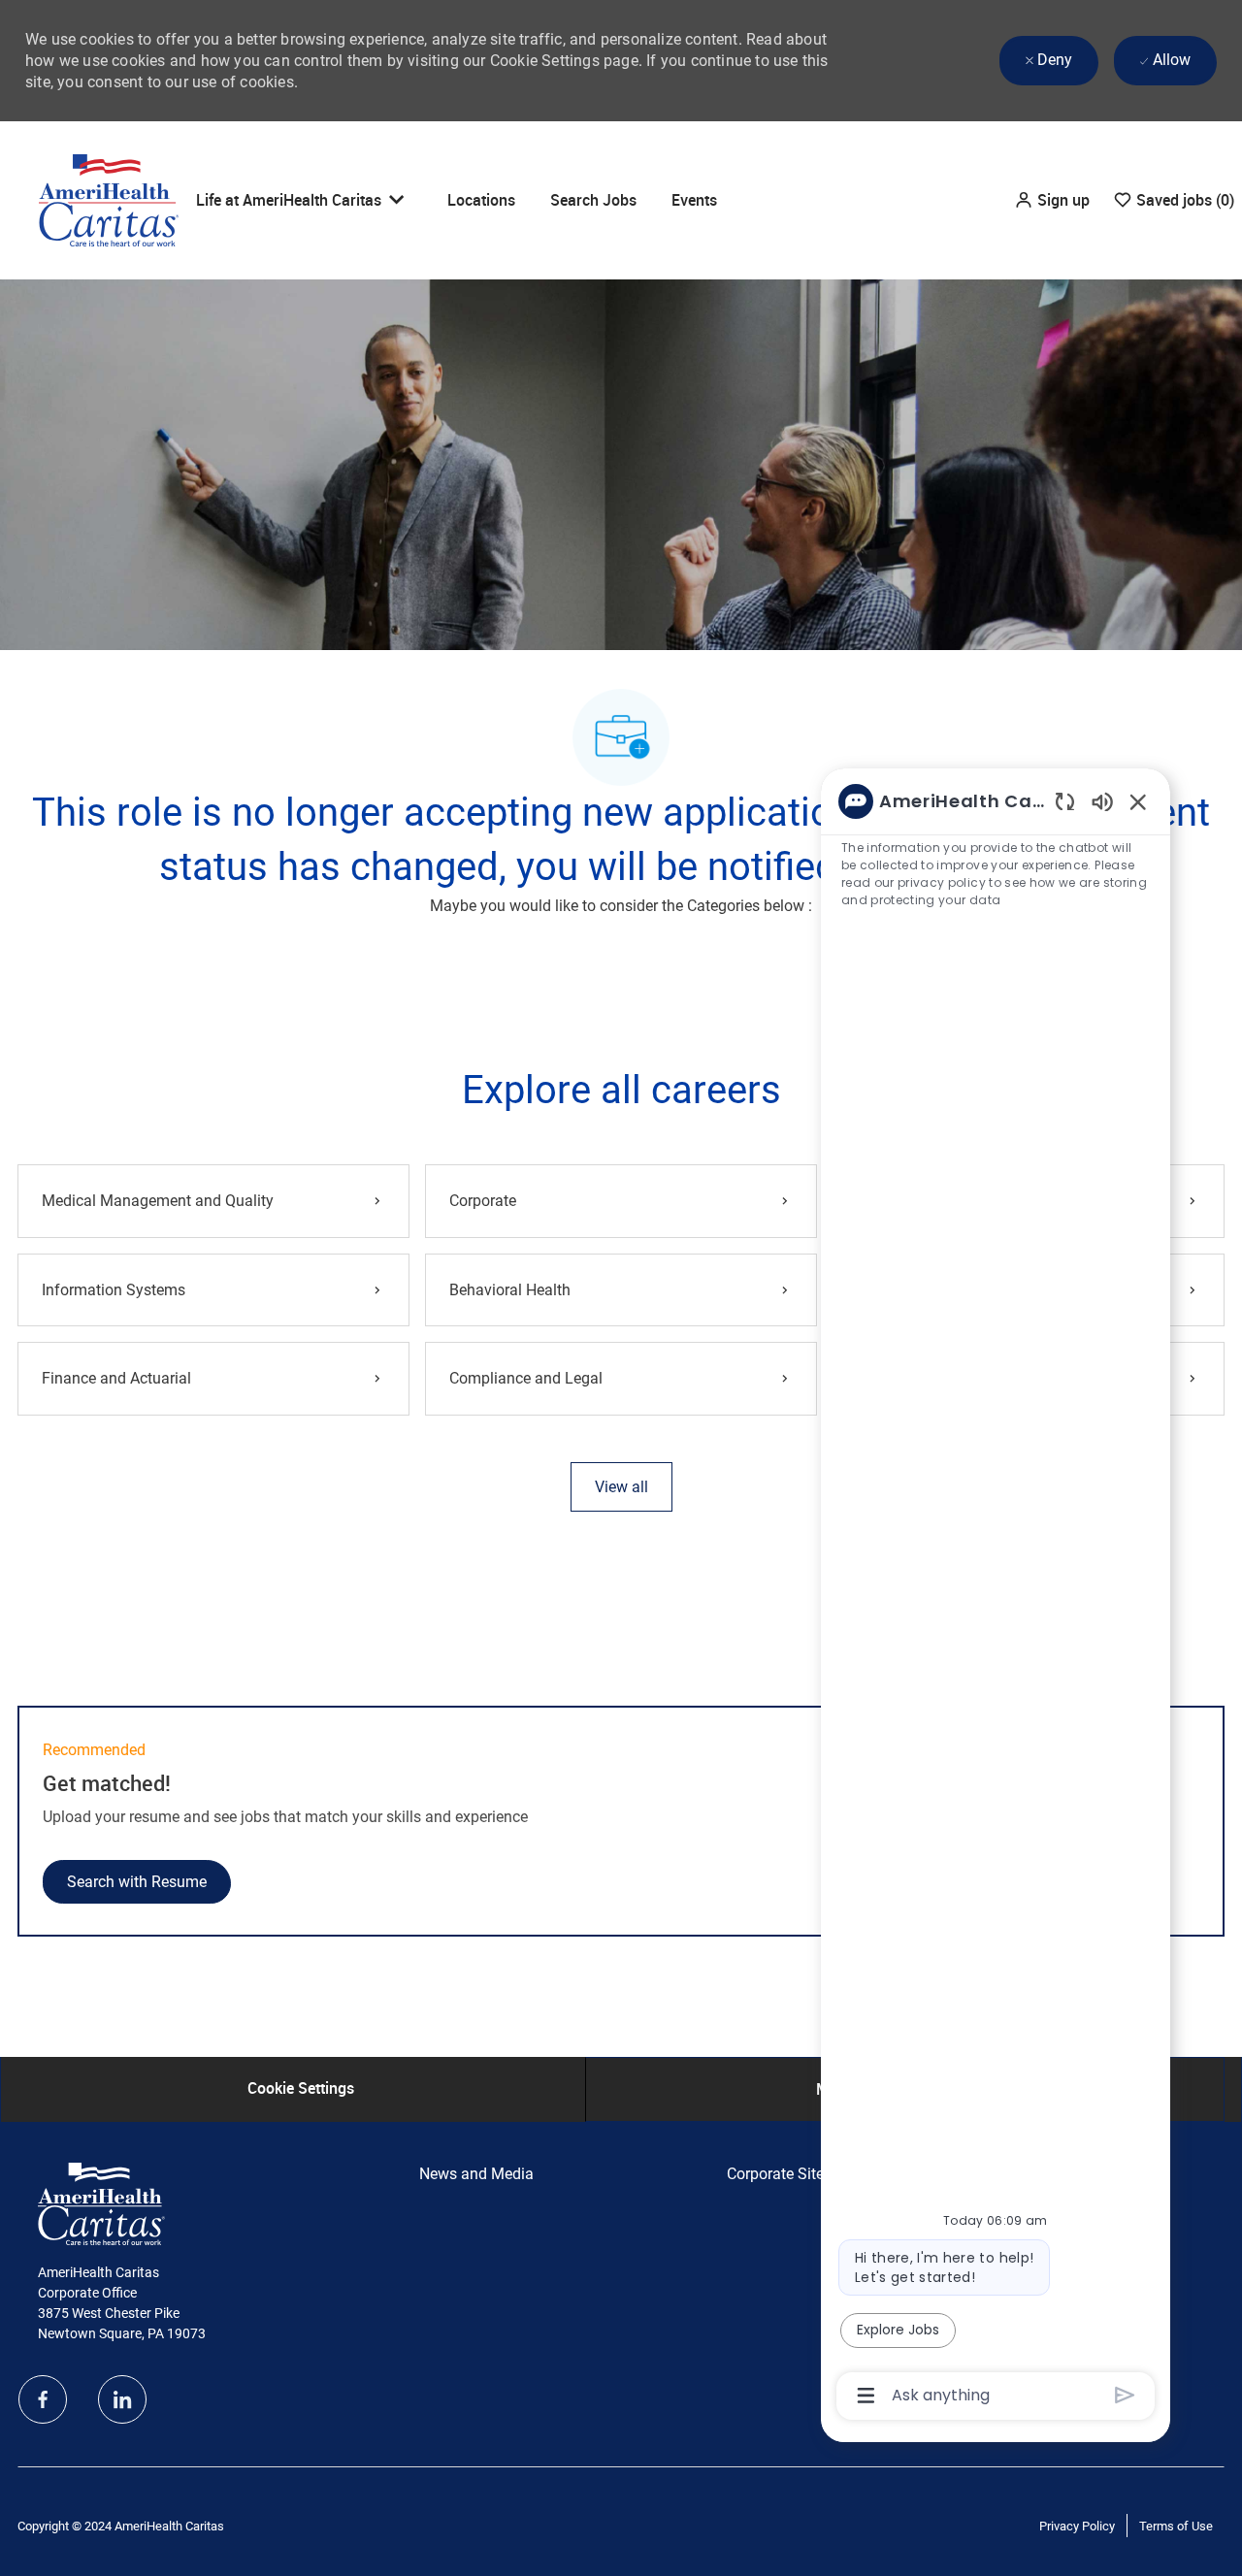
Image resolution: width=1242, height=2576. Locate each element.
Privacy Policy (1077, 2526)
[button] (1052, 200)
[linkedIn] (122, 2399)
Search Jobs (593, 200)
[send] (1125, 2395)
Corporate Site (775, 2174)
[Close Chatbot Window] (1138, 801)
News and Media (476, 2174)
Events (694, 200)
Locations (481, 200)
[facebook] (43, 2399)
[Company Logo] (109, 199)
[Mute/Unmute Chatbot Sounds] (1102, 801)
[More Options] (866, 2396)
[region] (996, 1597)
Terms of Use (1176, 2526)
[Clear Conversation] (1065, 801)
